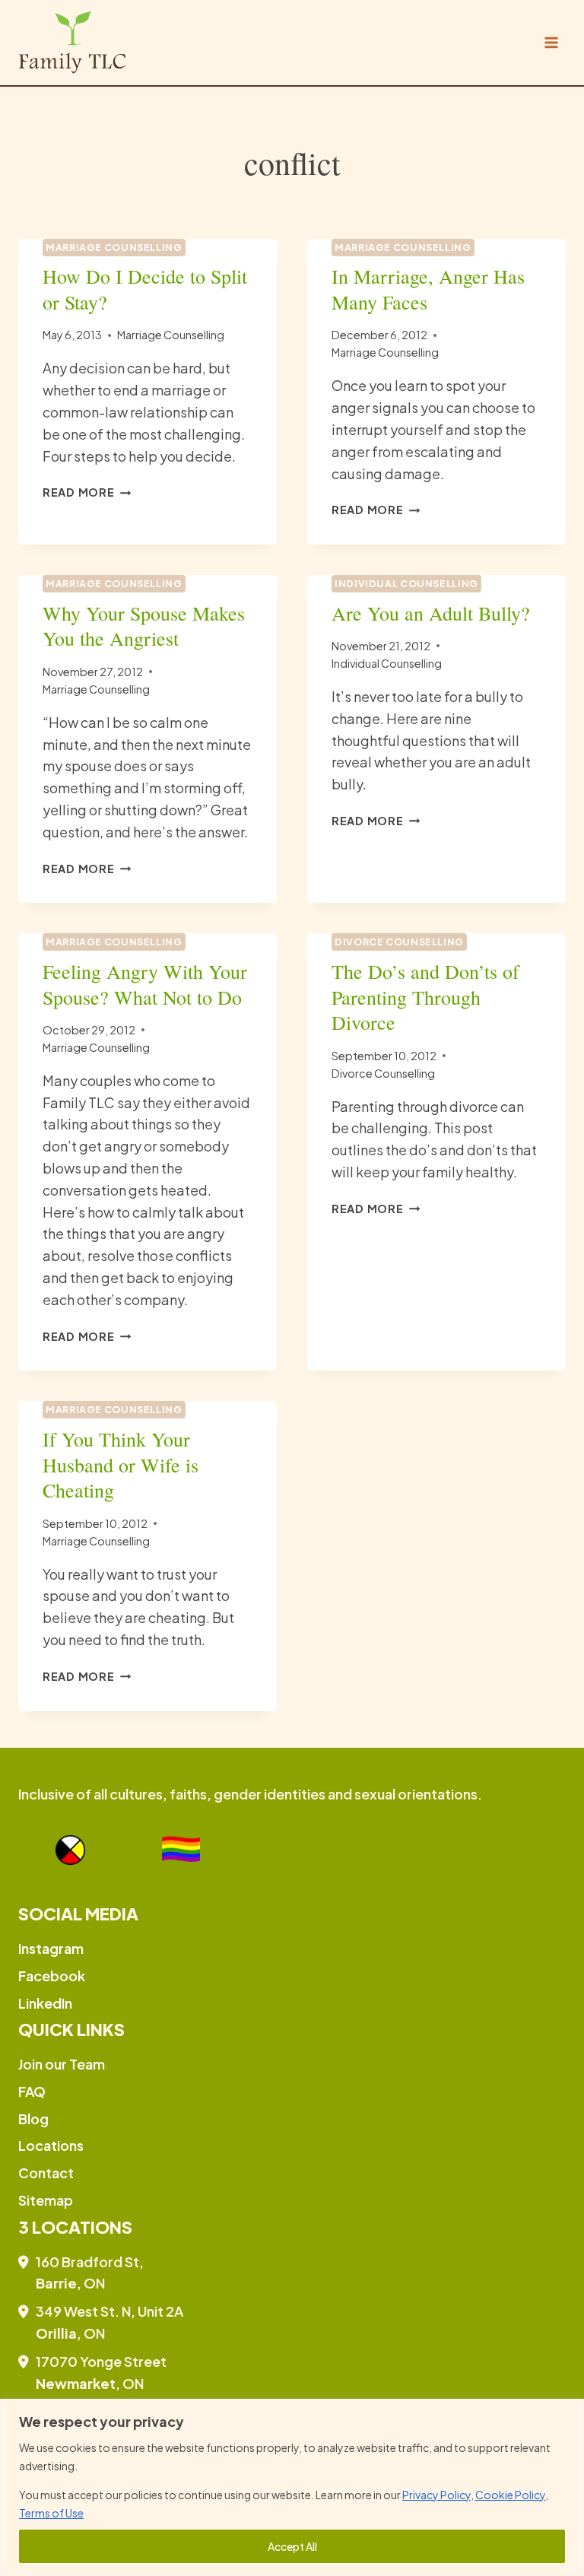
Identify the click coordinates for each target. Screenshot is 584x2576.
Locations (51, 2145)
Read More (87, 492)
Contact (46, 2173)
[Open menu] (551, 42)
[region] (292, 2487)
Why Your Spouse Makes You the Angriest (144, 626)
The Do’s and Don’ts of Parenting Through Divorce (425, 997)
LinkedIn (45, 2003)
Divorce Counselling (399, 942)
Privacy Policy (436, 2495)
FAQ (32, 2091)
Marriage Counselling (114, 247)
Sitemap (46, 2200)
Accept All (292, 2546)
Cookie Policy (510, 2495)
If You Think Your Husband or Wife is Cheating (121, 1465)
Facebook (52, 1976)
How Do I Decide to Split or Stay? (145, 289)
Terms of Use (51, 2513)
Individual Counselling (406, 583)
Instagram (51, 1948)
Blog (33, 2119)
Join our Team (62, 2064)
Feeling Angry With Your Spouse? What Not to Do (145, 984)
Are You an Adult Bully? (431, 613)
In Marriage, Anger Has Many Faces (428, 289)
